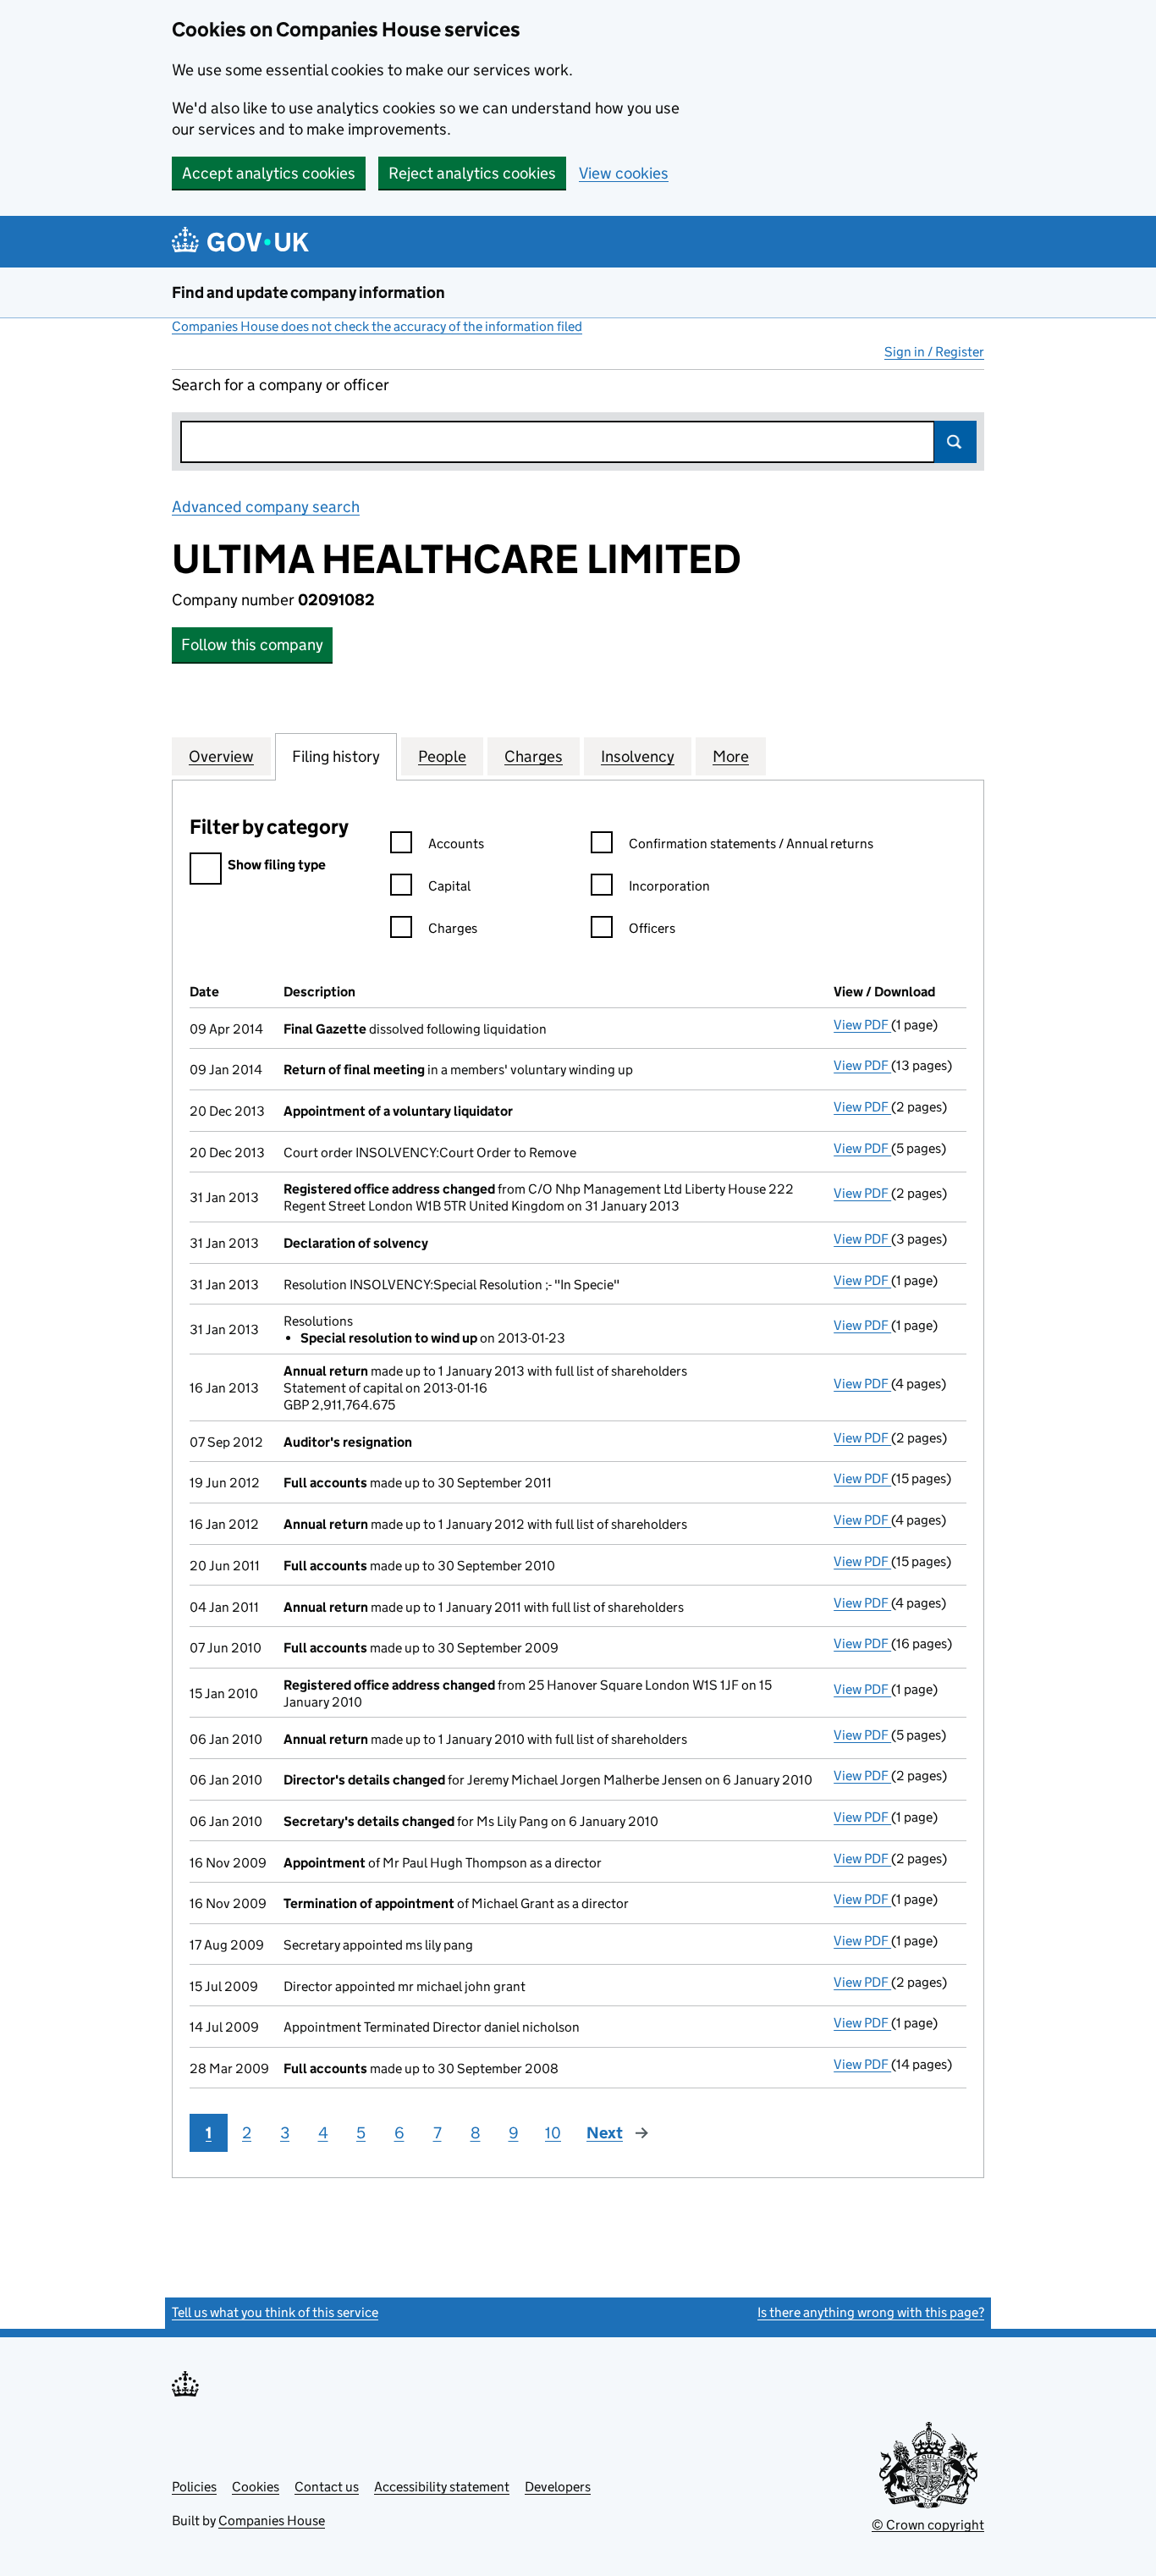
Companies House (272, 2521)
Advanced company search (266, 507)
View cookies (624, 173)
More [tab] (731, 756)
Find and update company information (308, 292)
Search (955, 442)
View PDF (862, 1025)
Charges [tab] (534, 756)
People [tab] (442, 756)
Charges (453, 928)
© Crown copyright (928, 2525)
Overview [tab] (221, 756)
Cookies (256, 2487)
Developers (558, 2487)
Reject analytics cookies (472, 173)
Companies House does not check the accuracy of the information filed (377, 326)
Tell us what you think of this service (275, 2312)
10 (553, 2133)
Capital (449, 886)
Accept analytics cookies (269, 173)
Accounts (456, 844)
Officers (652, 928)
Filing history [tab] (336, 756)
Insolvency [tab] (638, 756)
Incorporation (669, 886)
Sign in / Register (934, 352)
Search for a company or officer (281, 385)
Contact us (327, 2487)
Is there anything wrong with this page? (871, 2312)
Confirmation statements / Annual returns (751, 844)
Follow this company (252, 645)
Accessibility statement (442, 2487)
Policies (194, 2487)
